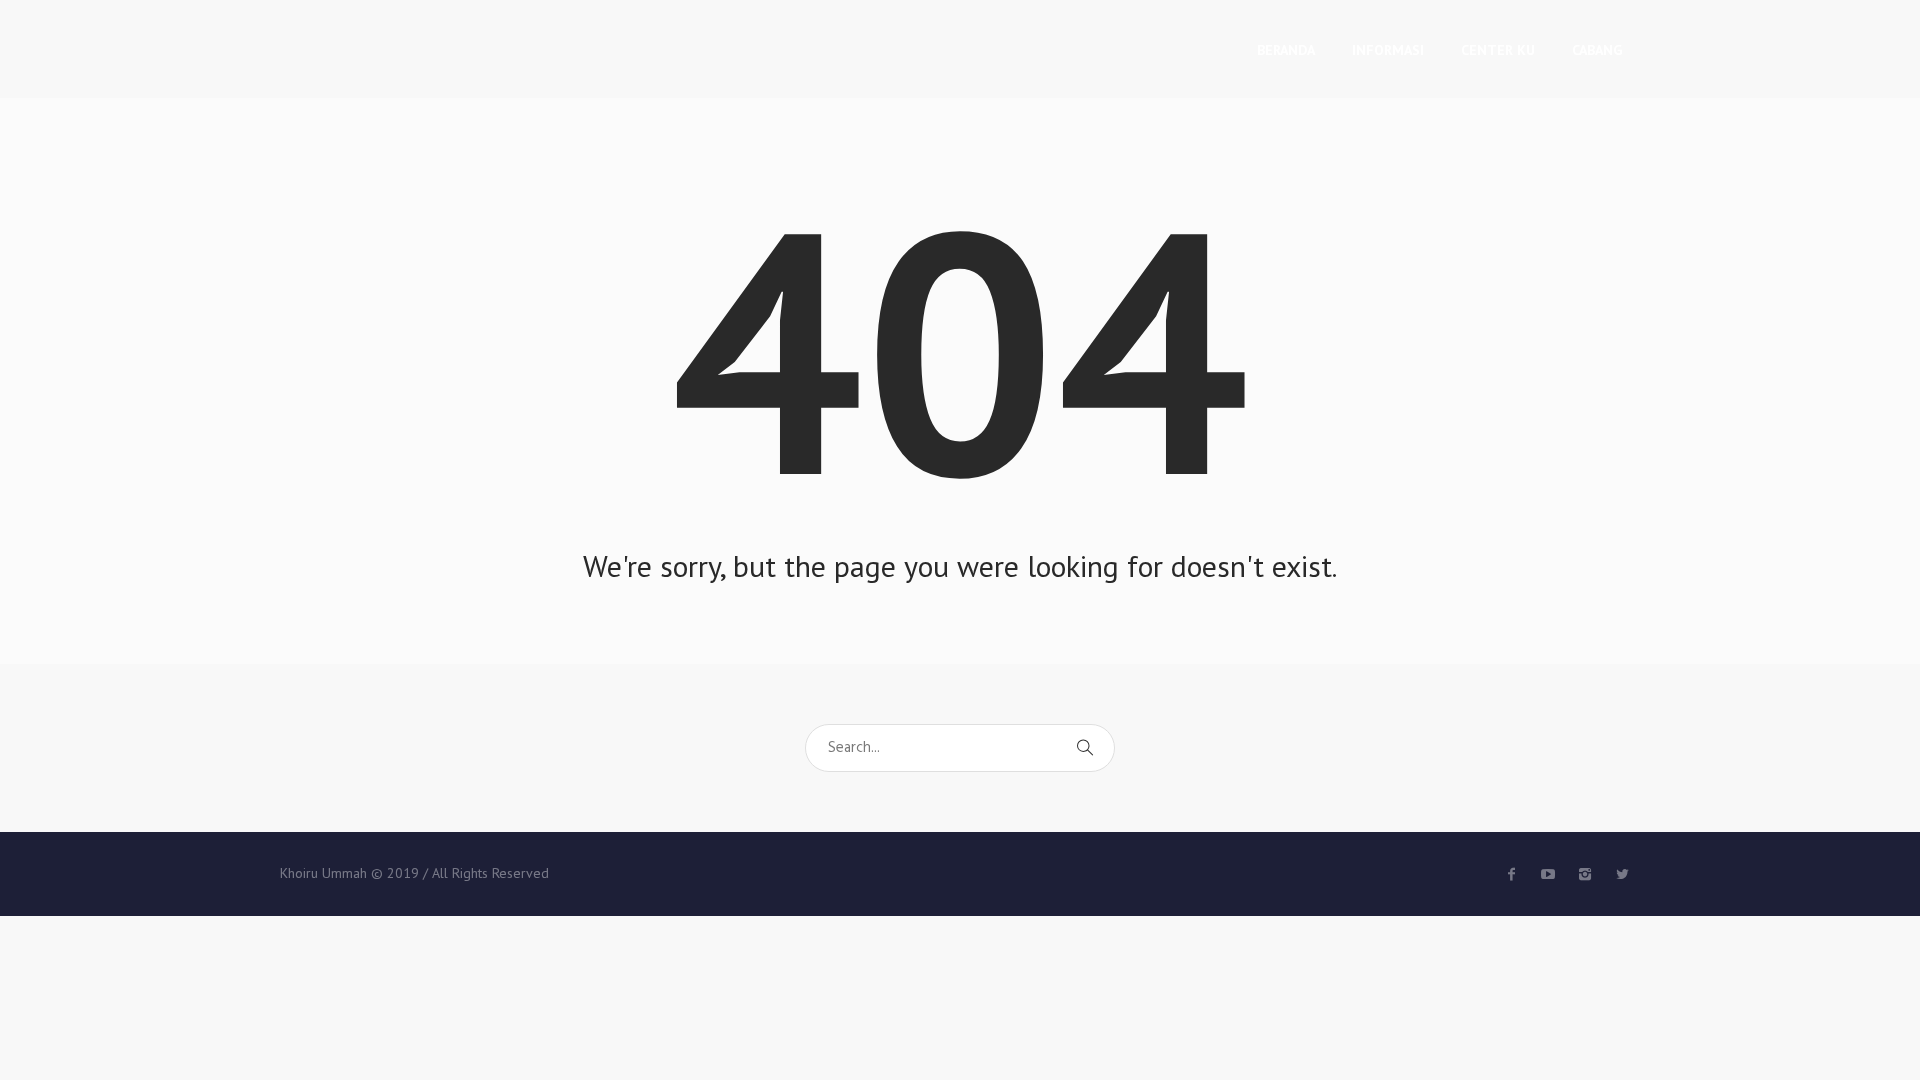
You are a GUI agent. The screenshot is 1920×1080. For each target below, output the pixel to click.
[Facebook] (1511, 874)
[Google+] (1585, 874)
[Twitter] (1548, 874)
